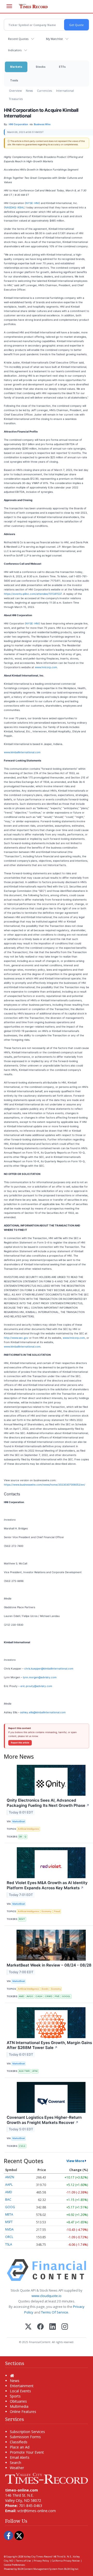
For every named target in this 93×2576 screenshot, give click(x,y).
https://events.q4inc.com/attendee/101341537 (33, 594)
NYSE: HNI (32, 203)
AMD (21, 1996)
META (9, 2214)
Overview (15, 91)
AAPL (9, 2185)
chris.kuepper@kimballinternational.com (49, 1668)
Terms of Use (23, 2561)
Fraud (57, 1911)
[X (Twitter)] (28, 2327)
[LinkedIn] (53, 2327)
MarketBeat (19, 1821)
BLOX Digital (71, 2569)
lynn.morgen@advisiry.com (40, 1677)
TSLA (9, 2244)
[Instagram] (65, 2327)
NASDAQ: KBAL (15, 207)
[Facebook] (40, 2327)
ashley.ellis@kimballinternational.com (43, 1712)
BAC (8, 2200)
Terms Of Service (55, 2312)
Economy (47, 1911)
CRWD (49, 1996)
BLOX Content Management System (38, 2569)
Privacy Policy (41, 2561)
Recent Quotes (18, 39)
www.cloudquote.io (47, 2296)
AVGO (30, 1996)
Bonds (45, 1989)
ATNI (35, 2071)
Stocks (41, 67)
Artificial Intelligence (28, 1829)
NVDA (9, 2229)
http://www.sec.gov (16, 1338)
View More (75, 2161)
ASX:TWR (24, 2071)
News (29, 91)
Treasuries (16, 99)
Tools (14, 80)
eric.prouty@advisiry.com (36, 1686)
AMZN (10, 2177)
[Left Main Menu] (9, 6)
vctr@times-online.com (37, 2511)
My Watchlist (54, 39)
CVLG (22, 2146)
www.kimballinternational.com (22, 752)
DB (20, 1837)
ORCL (9, 2237)
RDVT (22, 1919)
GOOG (10, 2207)
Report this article (20, 1743)
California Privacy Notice (66, 2561)
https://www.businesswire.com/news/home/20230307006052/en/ (45, 1485)
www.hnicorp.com (46, 667)
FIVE (57, 1996)
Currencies (44, 91)
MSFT (9, 2222)
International (65, 91)
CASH (39, 1996)
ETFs (62, 67)
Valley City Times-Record (38, 2557)
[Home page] (47, 2478)
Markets (16, 67)
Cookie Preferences (14, 2565)
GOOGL (66, 1996)
